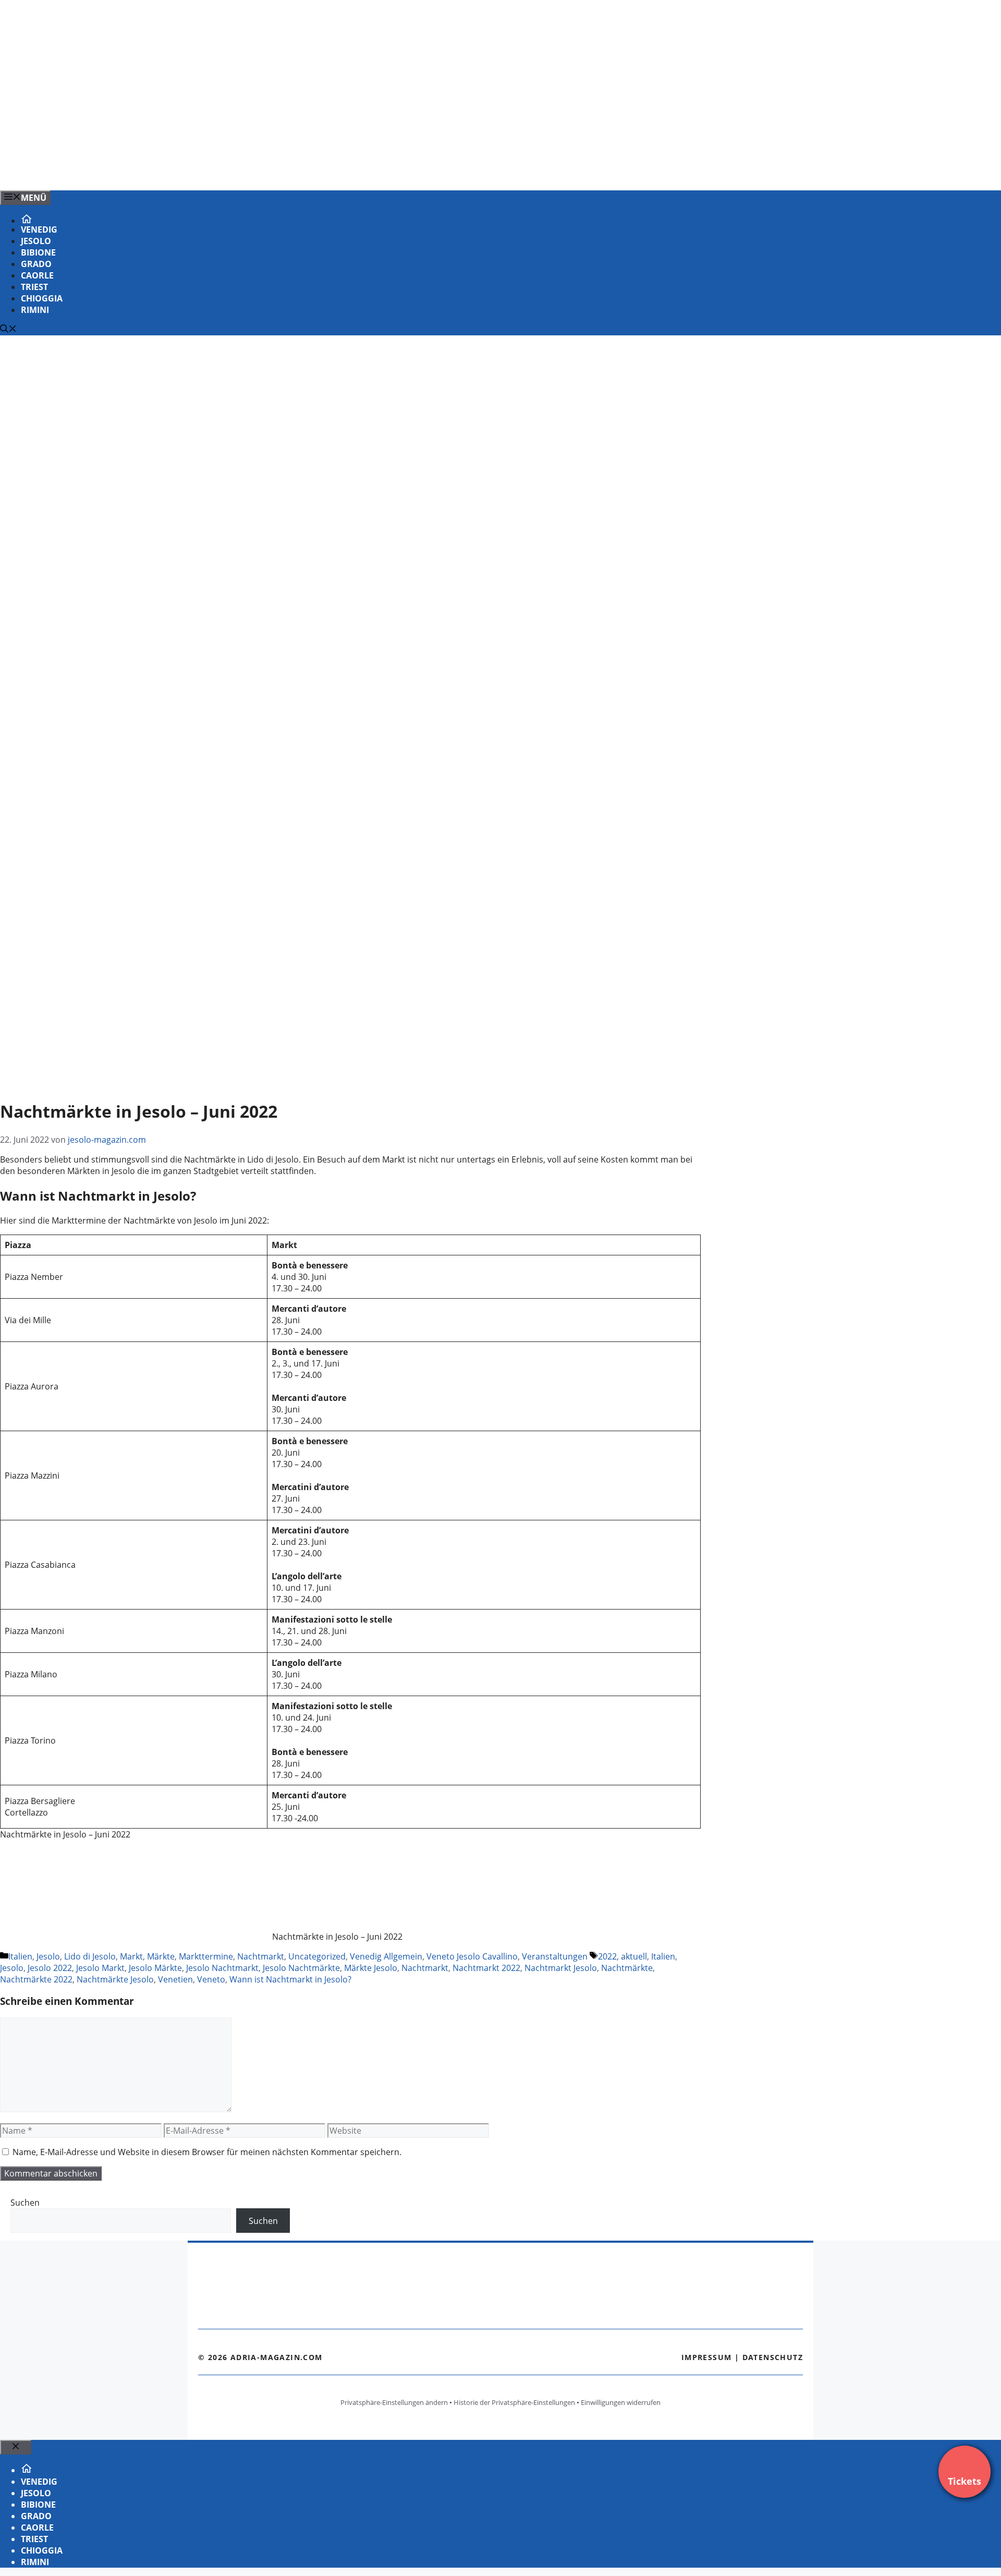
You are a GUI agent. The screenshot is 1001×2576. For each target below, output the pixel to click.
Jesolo (36, 241)
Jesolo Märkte (155, 1968)
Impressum (707, 2357)
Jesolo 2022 (50, 1968)
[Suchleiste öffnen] (8, 330)
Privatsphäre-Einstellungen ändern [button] (394, 2402)
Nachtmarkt (261, 1956)
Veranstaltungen (555, 1956)
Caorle (37, 275)
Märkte (161, 1956)
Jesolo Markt (100, 1968)
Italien (20, 1956)
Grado (36, 264)
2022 (607, 1956)
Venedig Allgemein (386, 1956)
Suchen (25, 2203)
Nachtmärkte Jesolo (115, 1979)
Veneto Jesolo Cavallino (472, 1956)
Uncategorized (317, 1956)
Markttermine (206, 1956)
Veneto (211, 1979)
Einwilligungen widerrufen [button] (621, 2402)
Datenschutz (773, 2357)
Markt (131, 1956)
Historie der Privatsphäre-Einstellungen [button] (514, 2402)
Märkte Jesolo (371, 1968)
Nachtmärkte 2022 (36, 1979)
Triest (34, 287)
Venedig (39, 229)
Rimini (35, 310)
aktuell (634, 1956)
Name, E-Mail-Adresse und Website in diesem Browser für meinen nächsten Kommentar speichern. (207, 2152)
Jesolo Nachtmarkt (222, 1968)
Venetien (175, 1979)
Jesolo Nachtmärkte (301, 1968)
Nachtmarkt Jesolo (561, 1968)
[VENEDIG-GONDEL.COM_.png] (211, 171)
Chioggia (42, 298)
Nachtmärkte (627, 1968)
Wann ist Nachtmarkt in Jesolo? (290, 1979)
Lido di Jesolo (90, 1956)
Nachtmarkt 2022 (486, 1968)
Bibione (38, 252)
